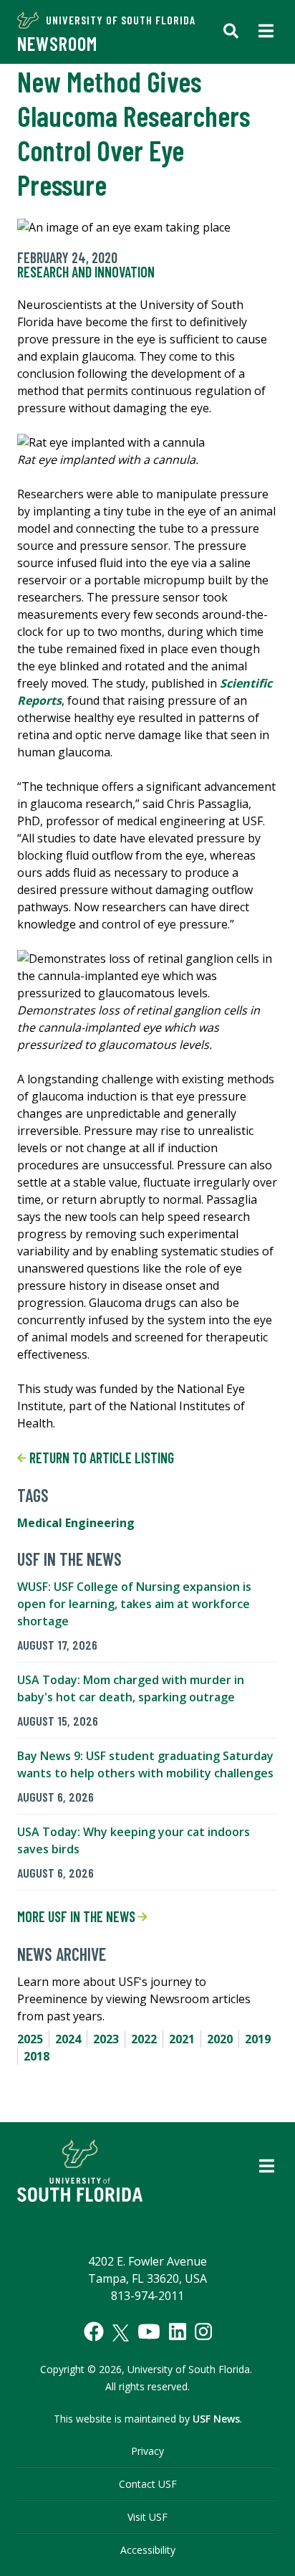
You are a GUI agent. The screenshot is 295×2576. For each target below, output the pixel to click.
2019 (258, 2039)
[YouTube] (149, 2332)
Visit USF (147, 2517)
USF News (216, 2419)
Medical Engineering (76, 1523)
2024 (68, 2039)
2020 (220, 2039)
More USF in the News (78, 1916)
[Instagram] (203, 2332)
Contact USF (148, 2484)
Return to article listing (100, 1458)
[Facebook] (94, 2332)
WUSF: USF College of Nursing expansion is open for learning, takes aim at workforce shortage (134, 1604)
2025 (30, 2039)
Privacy (147, 2451)
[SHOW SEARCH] (231, 32)
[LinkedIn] (178, 2332)
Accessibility (148, 2550)
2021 (182, 2039)
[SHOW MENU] (266, 32)
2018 (37, 2056)
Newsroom (57, 43)
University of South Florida (121, 20)
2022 (144, 2039)
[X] (121, 2333)
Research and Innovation (86, 272)
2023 (106, 2039)
